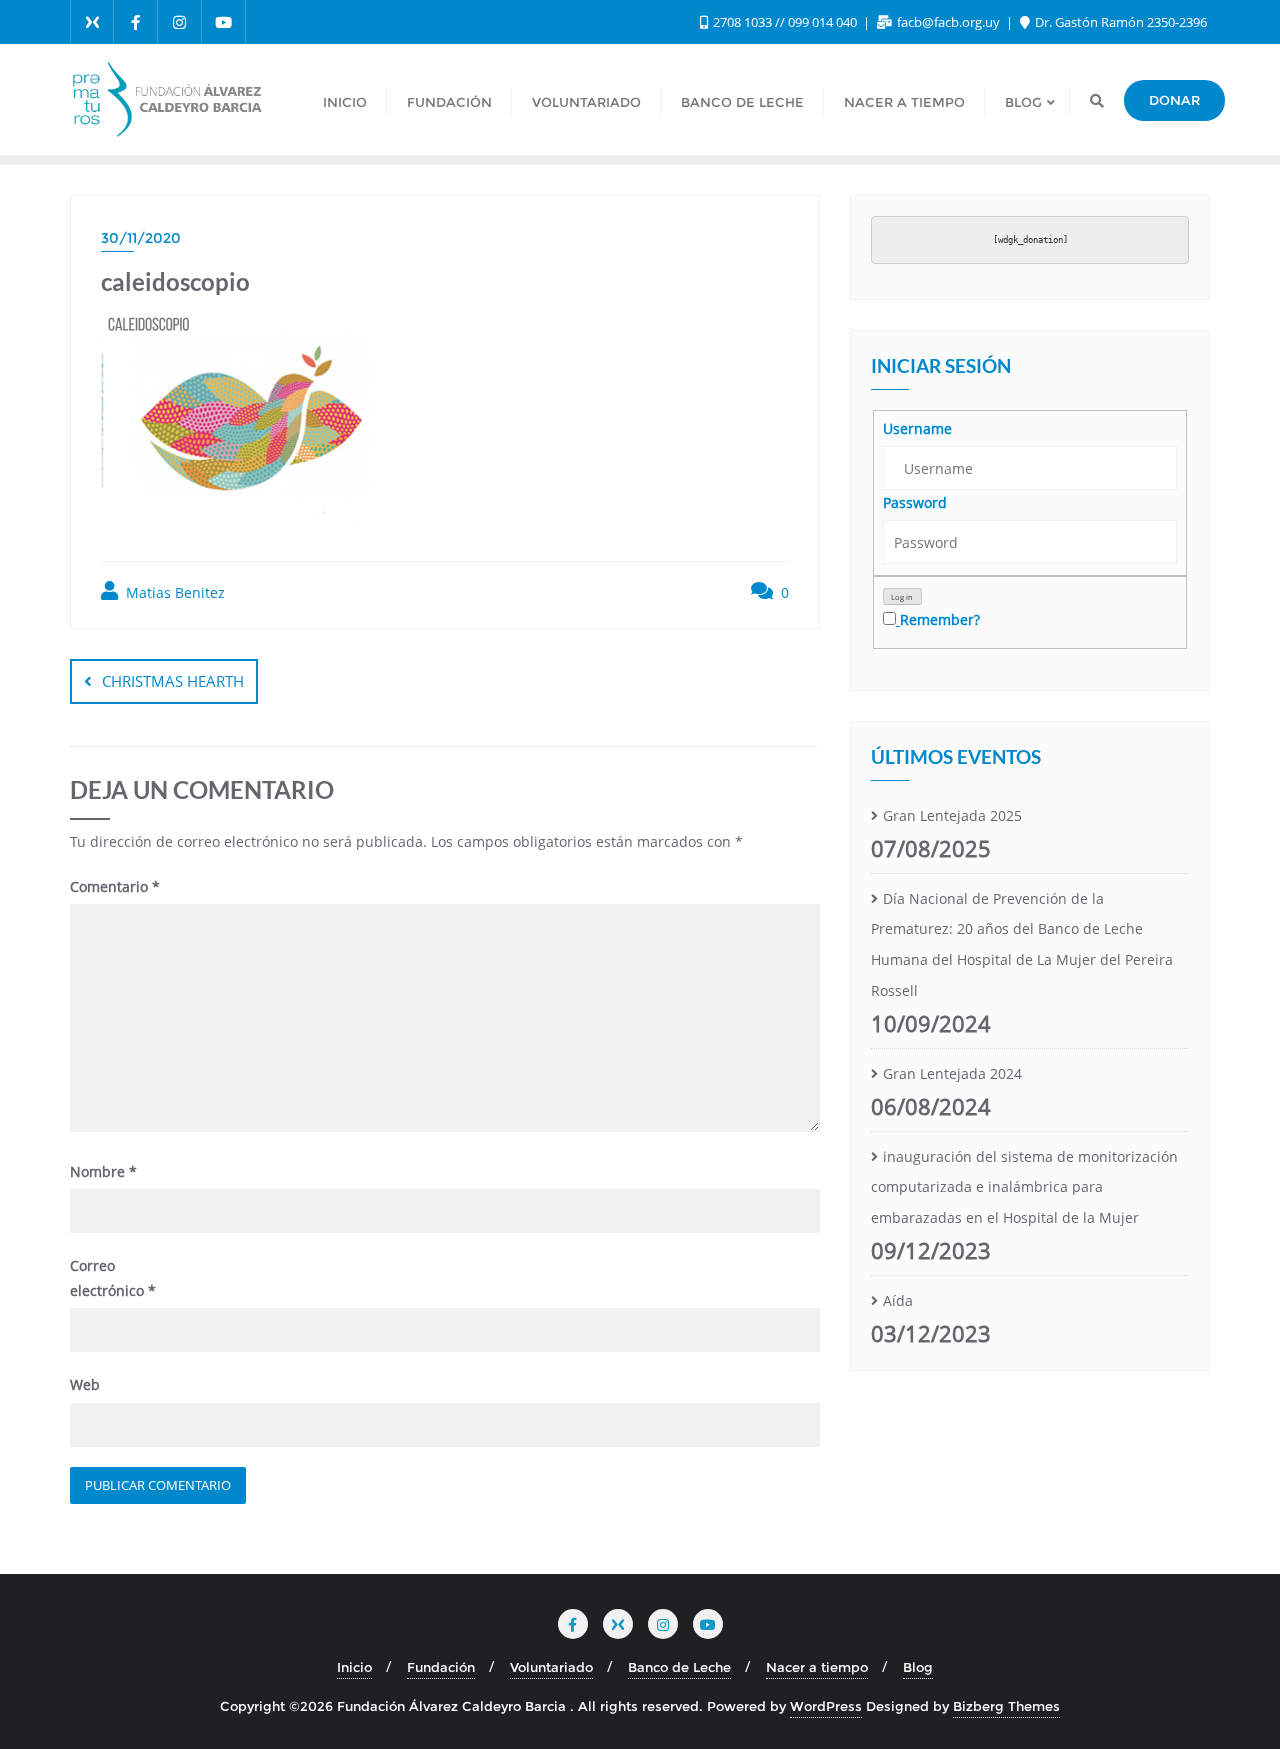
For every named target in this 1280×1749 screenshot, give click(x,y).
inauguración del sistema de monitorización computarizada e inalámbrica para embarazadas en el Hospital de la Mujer (1024, 1187)
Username (917, 428)
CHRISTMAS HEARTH (173, 681)
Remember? (940, 619)
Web (85, 1384)
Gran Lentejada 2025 (952, 815)
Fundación (441, 1667)
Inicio (354, 1667)
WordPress (826, 1706)
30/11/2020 (141, 238)
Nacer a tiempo (817, 1667)
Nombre (103, 1171)
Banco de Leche (679, 1667)
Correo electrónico (113, 1278)
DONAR (1174, 100)
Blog (918, 1667)
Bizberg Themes (1006, 1706)
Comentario (115, 886)
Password (915, 502)
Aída (898, 1300)
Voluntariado (551, 1667)
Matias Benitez (173, 592)
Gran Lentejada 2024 (952, 1073)
